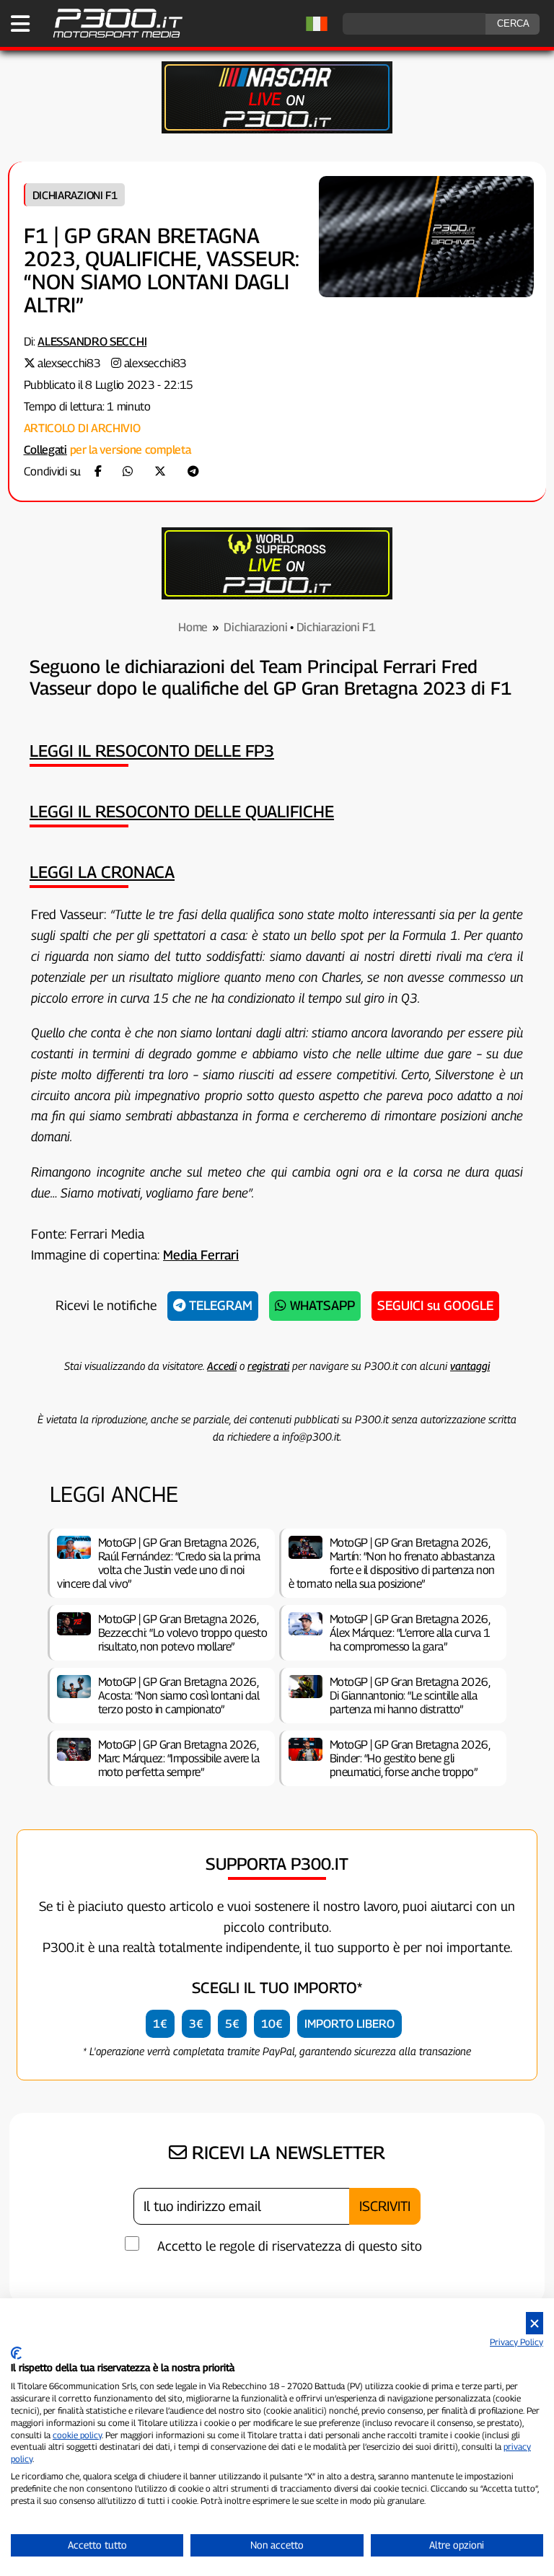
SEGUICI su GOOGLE (435, 1305)
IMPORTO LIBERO (349, 2024)
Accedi (222, 1366)
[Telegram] (193, 471)
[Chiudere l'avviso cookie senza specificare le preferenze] (535, 2323)
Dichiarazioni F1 (75, 195)
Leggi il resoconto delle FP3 (152, 751)
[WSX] (277, 595)
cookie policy (77, 2435)
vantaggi (470, 1366)
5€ (232, 2024)
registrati (268, 1366)
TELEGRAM (219, 1305)
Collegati (45, 450)
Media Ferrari (201, 1255)
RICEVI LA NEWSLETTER (286, 2153)
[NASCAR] (277, 129)
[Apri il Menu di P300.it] (20, 24)
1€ (160, 2024)
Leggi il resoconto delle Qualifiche (182, 811)
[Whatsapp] (128, 471)
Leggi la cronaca (102, 872)
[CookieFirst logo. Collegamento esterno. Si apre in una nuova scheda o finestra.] (16, 2353)
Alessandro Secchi (92, 342)
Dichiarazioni (255, 627)
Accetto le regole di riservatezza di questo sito (290, 2246)
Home (193, 627)
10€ (272, 2024)
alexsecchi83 (69, 363)
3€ (196, 2024)
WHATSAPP (321, 1305)
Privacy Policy (516, 2342)
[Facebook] (98, 471)
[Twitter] (160, 471)
